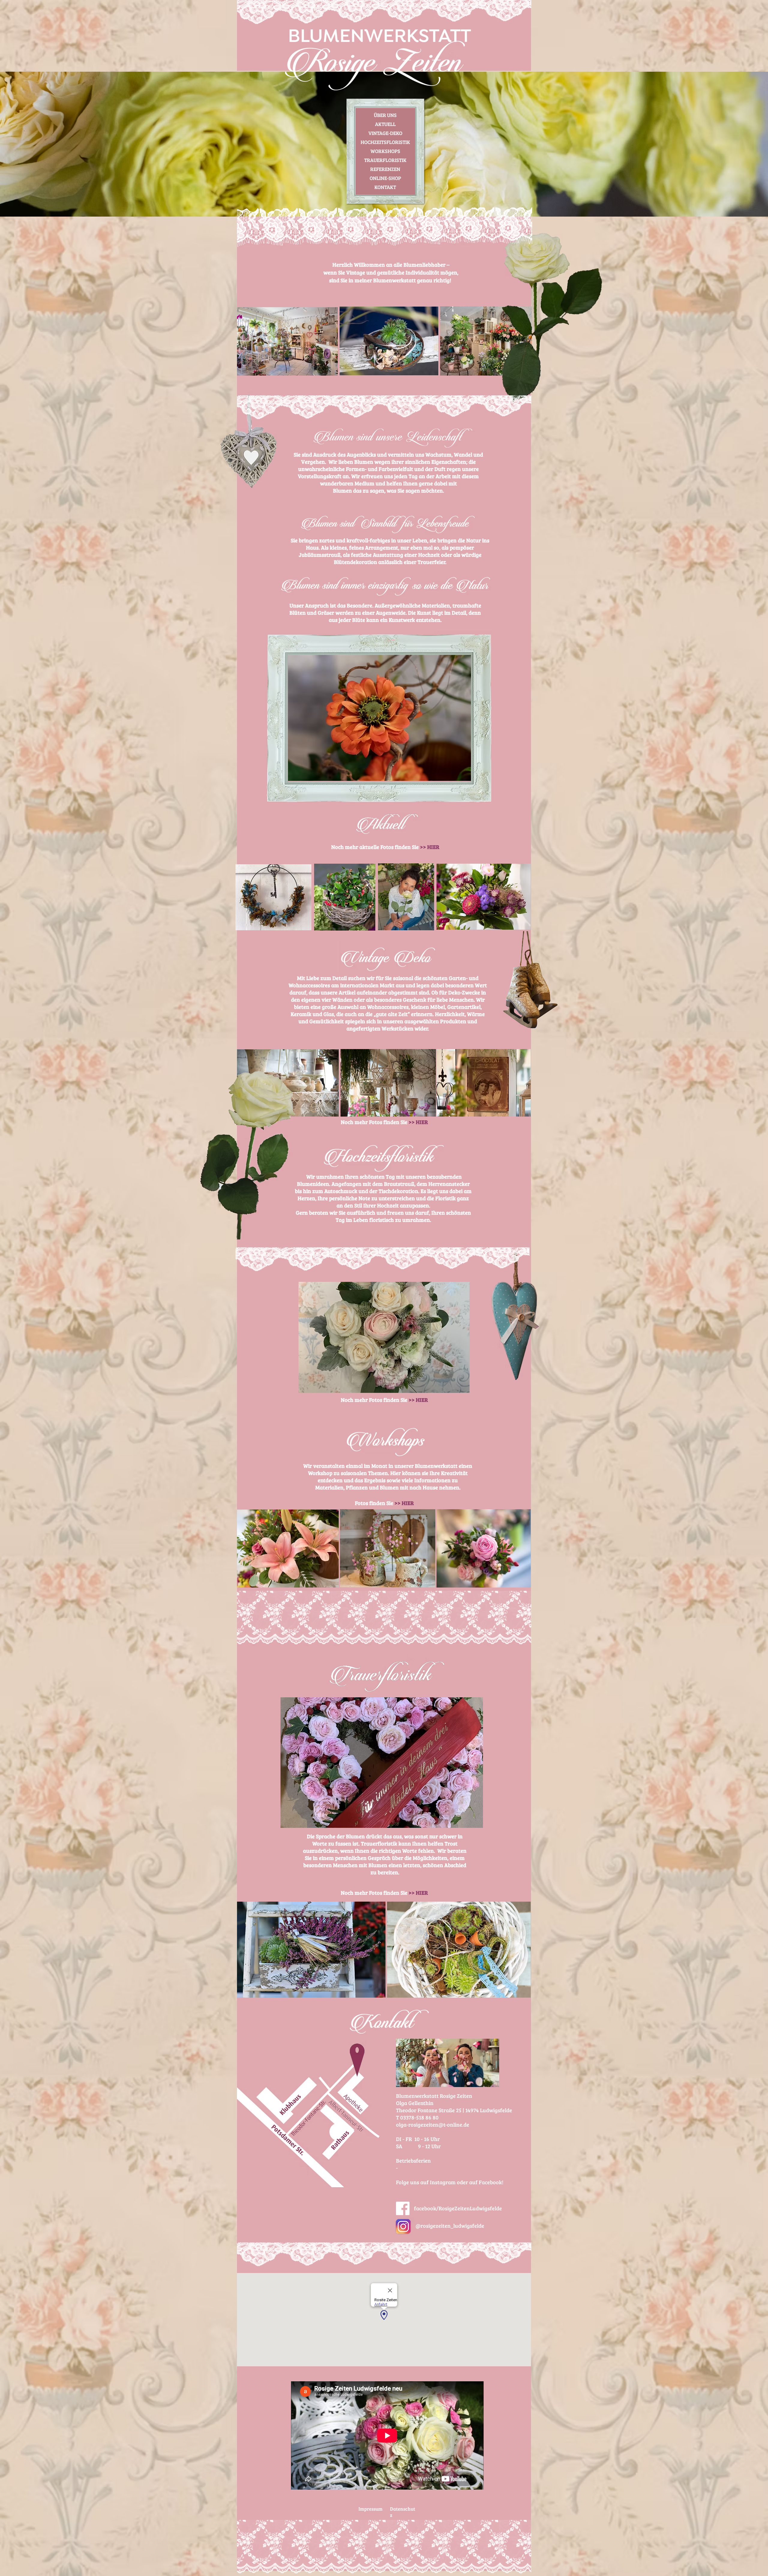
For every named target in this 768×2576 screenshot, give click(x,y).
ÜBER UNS (385, 115)
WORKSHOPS (385, 151)
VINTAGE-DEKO (385, 133)
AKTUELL (385, 124)
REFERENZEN (385, 169)
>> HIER (418, 1122)
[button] (379, 718)
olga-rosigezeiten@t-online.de (433, 2125)
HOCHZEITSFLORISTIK (385, 142)
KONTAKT (385, 187)
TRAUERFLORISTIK (385, 160)
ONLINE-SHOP (385, 178)
